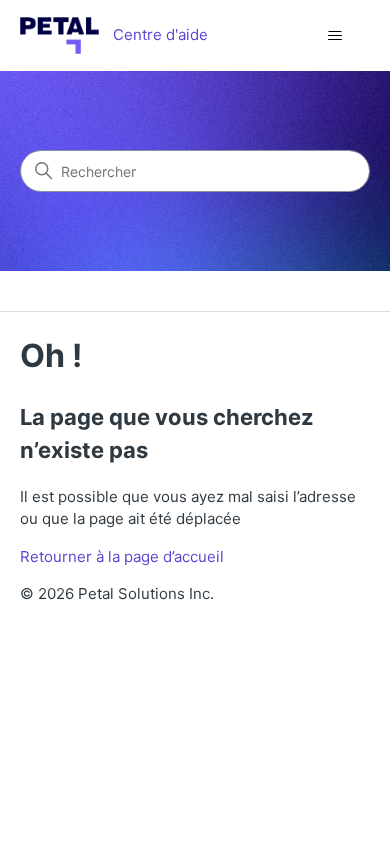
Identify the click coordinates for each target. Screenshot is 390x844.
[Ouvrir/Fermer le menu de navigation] (335, 36)
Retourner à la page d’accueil (122, 556)
